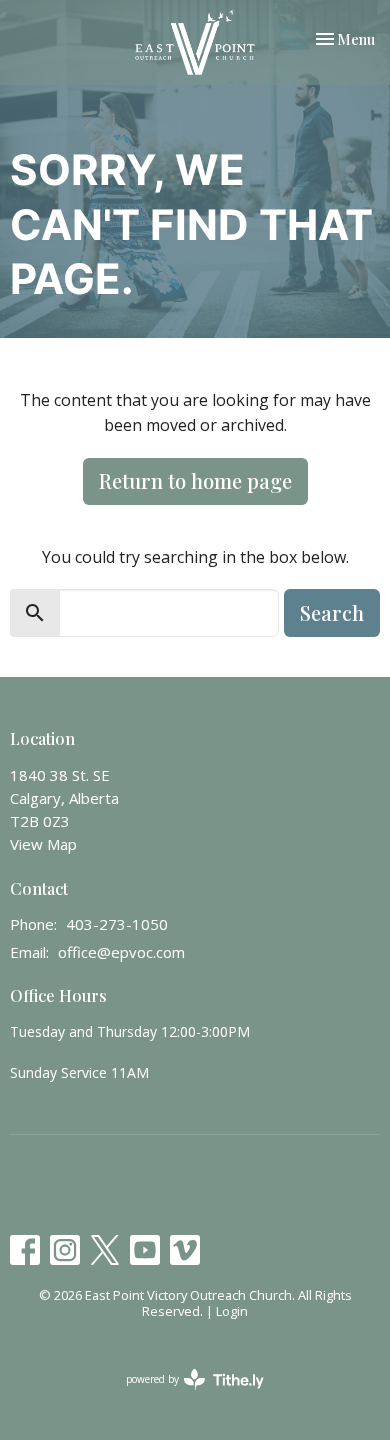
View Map (43, 844)
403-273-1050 (117, 924)
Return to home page (195, 480)
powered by (184, 1396)
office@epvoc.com (121, 952)
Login (232, 1311)
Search (332, 612)
